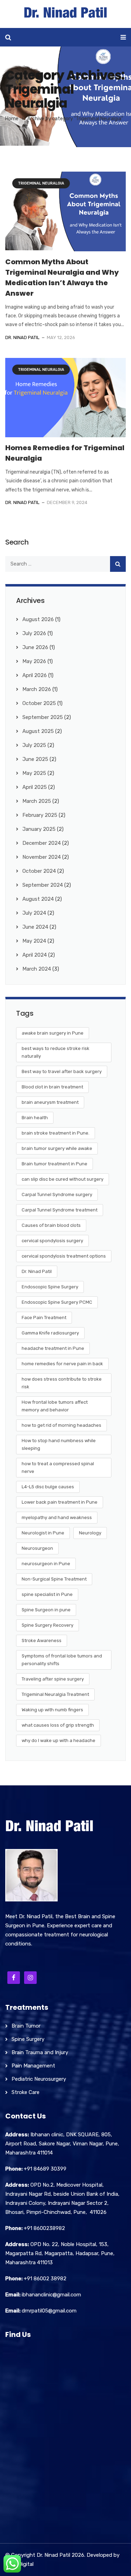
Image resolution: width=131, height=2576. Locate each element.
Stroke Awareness (42, 1640)
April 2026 (35, 675)
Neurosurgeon (37, 1548)
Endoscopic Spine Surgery (50, 1287)
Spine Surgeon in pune (46, 1610)
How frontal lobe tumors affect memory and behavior (55, 1406)
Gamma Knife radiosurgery (50, 1333)
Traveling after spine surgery (53, 1679)
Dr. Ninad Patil (22, 337)
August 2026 (38, 619)
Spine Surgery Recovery (48, 1625)
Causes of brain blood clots (51, 1225)
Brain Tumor (26, 2026)
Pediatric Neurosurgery (39, 2079)
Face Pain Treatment (44, 1318)
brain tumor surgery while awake (57, 1148)
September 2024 (43, 885)
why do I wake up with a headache (59, 1740)
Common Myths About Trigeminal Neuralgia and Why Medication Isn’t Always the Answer (62, 278)
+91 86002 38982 (45, 2279)
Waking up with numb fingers (52, 1710)
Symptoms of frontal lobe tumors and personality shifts (62, 1660)
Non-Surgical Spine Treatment (54, 1579)
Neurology (90, 1533)
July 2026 (34, 633)
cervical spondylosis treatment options (64, 1256)
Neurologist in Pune (43, 1533)
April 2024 (35, 955)
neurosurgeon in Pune (46, 1564)
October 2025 (39, 703)
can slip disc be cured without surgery (63, 1179)
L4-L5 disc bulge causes (48, 1487)
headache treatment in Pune (53, 1348)
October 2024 (39, 871)
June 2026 (35, 647)
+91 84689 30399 (45, 2169)
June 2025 (35, 759)
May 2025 (34, 773)
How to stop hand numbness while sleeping (59, 1444)
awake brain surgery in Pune (53, 1033)
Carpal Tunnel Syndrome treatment (60, 1210)
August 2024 (38, 899)
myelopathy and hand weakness (57, 1517)
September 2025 (43, 717)
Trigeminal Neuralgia (41, 183)
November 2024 (42, 857)
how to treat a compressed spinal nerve (58, 1467)
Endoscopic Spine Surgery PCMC (57, 1302)
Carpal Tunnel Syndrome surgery (57, 1195)
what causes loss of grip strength (58, 1725)
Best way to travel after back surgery (62, 1071)
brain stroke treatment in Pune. (56, 1133)
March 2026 (37, 689)
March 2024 (37, 969)
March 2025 (37, 801)
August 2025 (38, 731)
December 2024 (42, 843)
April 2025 (35, 787)
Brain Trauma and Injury (40, 2052)
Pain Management (33, 2066)
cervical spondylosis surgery (52, 1241)
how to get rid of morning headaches (61, 1425)
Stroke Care (26, 2092)
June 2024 (35, 927)
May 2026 (34, 661)
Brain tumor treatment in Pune (54, 1164)
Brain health (35, 1118)
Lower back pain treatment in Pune (60, 1502)
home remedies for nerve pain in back (62, 1364)
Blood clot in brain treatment (52, 1087)
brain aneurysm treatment (50, 1102)
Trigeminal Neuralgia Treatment (55, 1694)
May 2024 (34, 941)
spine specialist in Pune (47, 1594)
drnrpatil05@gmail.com (49, 2311)
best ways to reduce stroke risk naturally (56, 1052)
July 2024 (34, 913)
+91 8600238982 (44, 2228)
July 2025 (34, 745)
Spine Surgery (28, 2039)
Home (12, 119)
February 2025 (40, 815)
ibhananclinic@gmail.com (51, 2295)
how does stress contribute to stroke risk (62, 1383)
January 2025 (39, 829)
